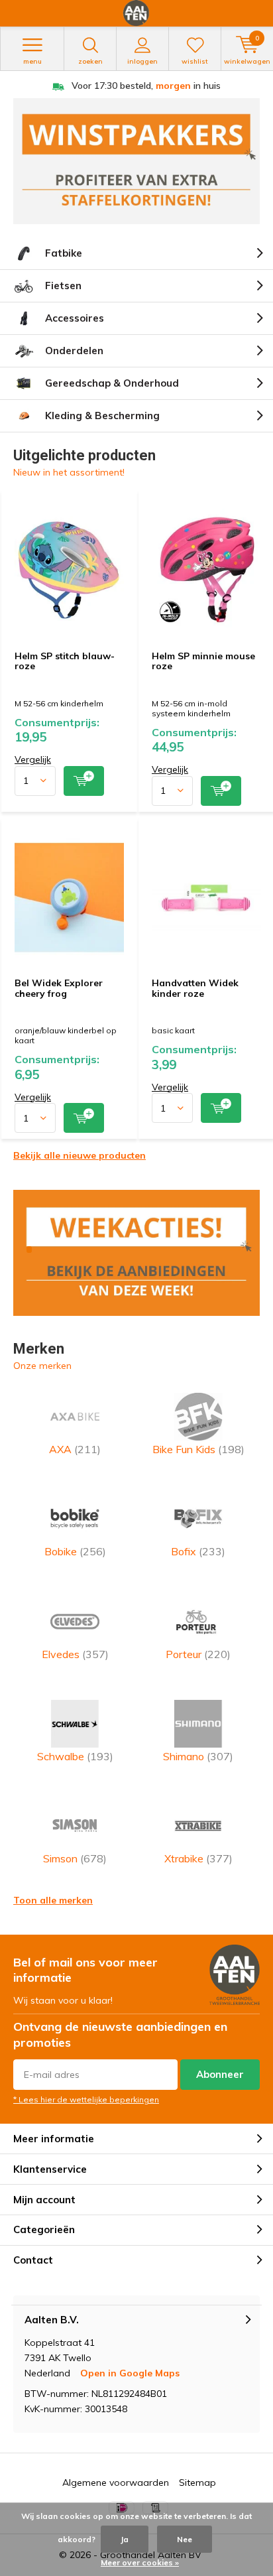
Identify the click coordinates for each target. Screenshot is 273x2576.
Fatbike (64, 253)
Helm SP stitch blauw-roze (65, 661)
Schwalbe (75, 1756)
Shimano (198, 1756)
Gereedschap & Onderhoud (112, 383)
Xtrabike (198, 1858)
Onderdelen (74, 351)
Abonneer (220, 2074)
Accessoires (75, 318)
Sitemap (197, 2482)
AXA (75, 1449)
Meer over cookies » (140, 2562)
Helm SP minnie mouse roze (203, 661)
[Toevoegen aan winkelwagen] (84, 781)
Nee (185, 2539)
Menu (32, 61)
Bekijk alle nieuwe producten (80, 1155)
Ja (125, 2539)
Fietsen (63, 286)
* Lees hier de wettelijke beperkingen (86, 2099)
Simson (75, 1858)
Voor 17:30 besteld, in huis (146, 86)
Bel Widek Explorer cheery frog (59, 988)
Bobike (75, 1551)
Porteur (198, 1654)
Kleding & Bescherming (102, 416)
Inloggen (142, 61)
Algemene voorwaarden (116, 2482)
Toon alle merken (53, 1900)
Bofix (198, 1551)
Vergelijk (33, 759)
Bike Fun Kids (198, 1449)
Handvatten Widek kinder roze (195, 988)
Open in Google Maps (130, 2373)
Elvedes (75, 1654)
